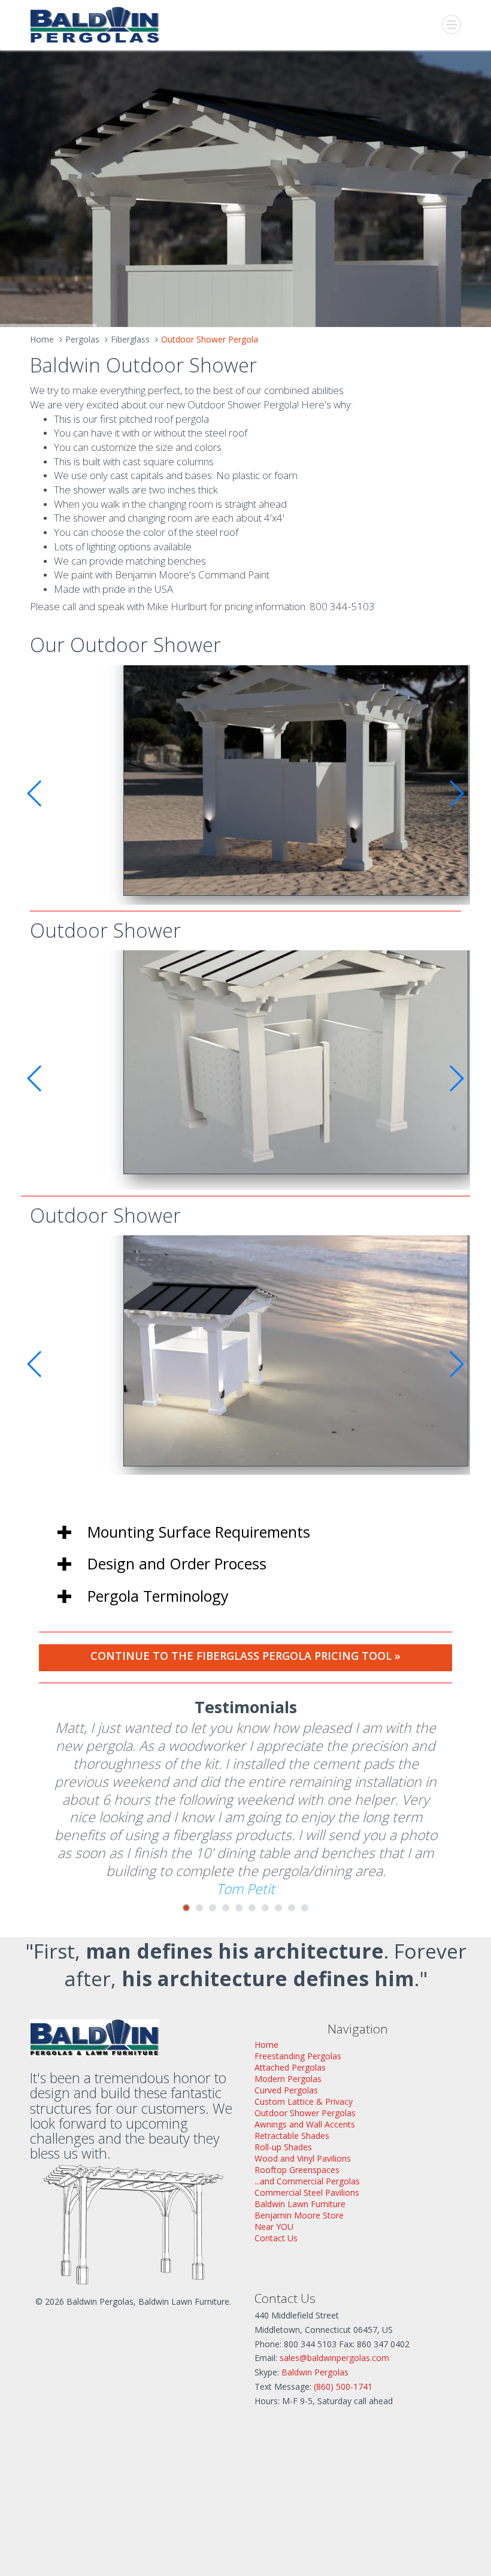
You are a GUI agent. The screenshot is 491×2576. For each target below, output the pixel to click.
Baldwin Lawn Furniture (300, 2204)
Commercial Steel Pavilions (307, 2192)
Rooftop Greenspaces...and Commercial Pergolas (307, 2175)
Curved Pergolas (286, 2090)
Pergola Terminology (158, 1596)
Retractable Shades (292, 2136)
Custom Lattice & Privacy (304, 2101)
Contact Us (276, 2238)
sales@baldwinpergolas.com (334, 2358)
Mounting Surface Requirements (199, 1532)
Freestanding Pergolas (298, 2056)
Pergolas (82, 339)
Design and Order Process (177, 1563)
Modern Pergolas (288, 2079)
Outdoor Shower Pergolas (305, 2113)
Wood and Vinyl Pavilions (303, 2158)
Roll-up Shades (283, 2147)
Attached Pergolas (290, 2067)
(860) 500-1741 (343, 2386)
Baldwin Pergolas (315, 2372)
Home (42, 339)
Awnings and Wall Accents (305, 2124)
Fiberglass (130, 339)
